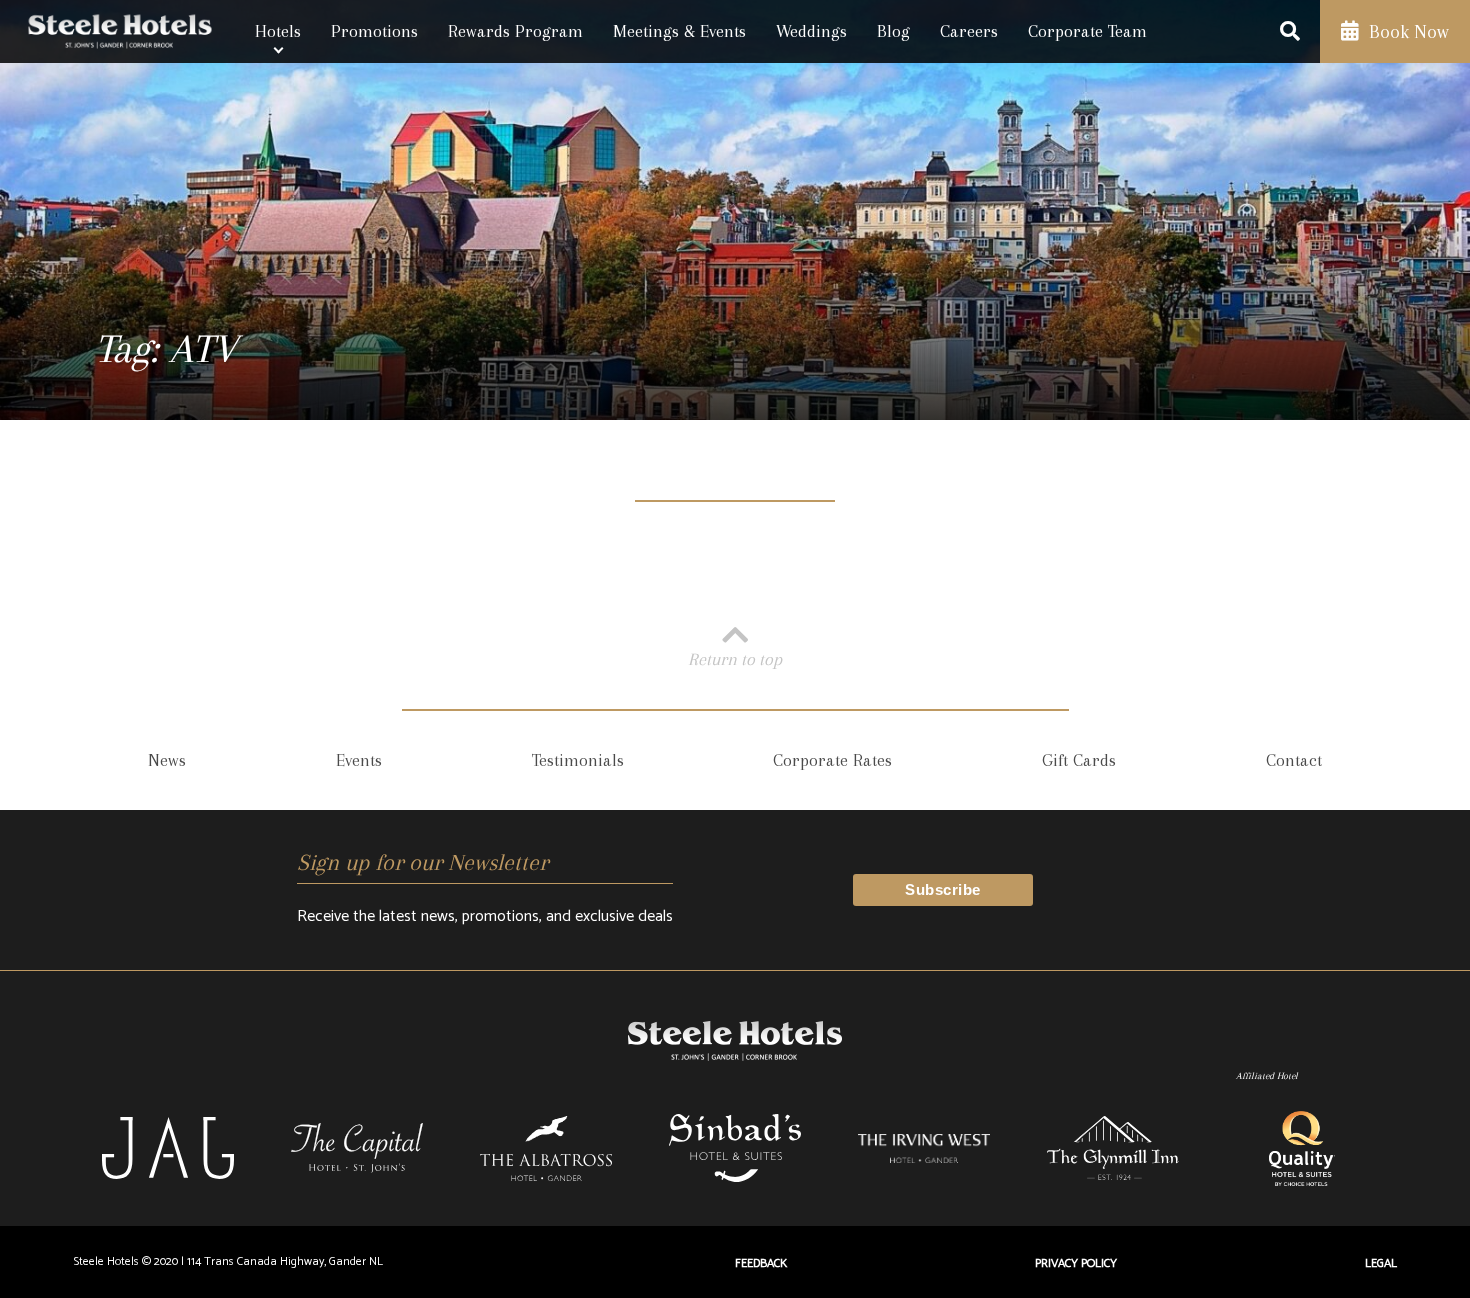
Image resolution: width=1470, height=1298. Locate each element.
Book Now (1406, 32)
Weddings (811, 31)
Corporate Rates (832, 760)
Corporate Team (1087, 31)
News (167, 760)
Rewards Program (515, 31)
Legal (1381, 1263)
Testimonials (578, 760)
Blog (893, 31)
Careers (969, 31)
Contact (1294, 760)
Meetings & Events (679, 31)
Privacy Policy (1076, 1263)
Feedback (761, 1263)
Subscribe (942, 889)
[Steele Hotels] (120, 31)
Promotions (374, 31)
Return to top (735, 658)
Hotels (278, 31)
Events (359, 760)
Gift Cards (1079, 760)
